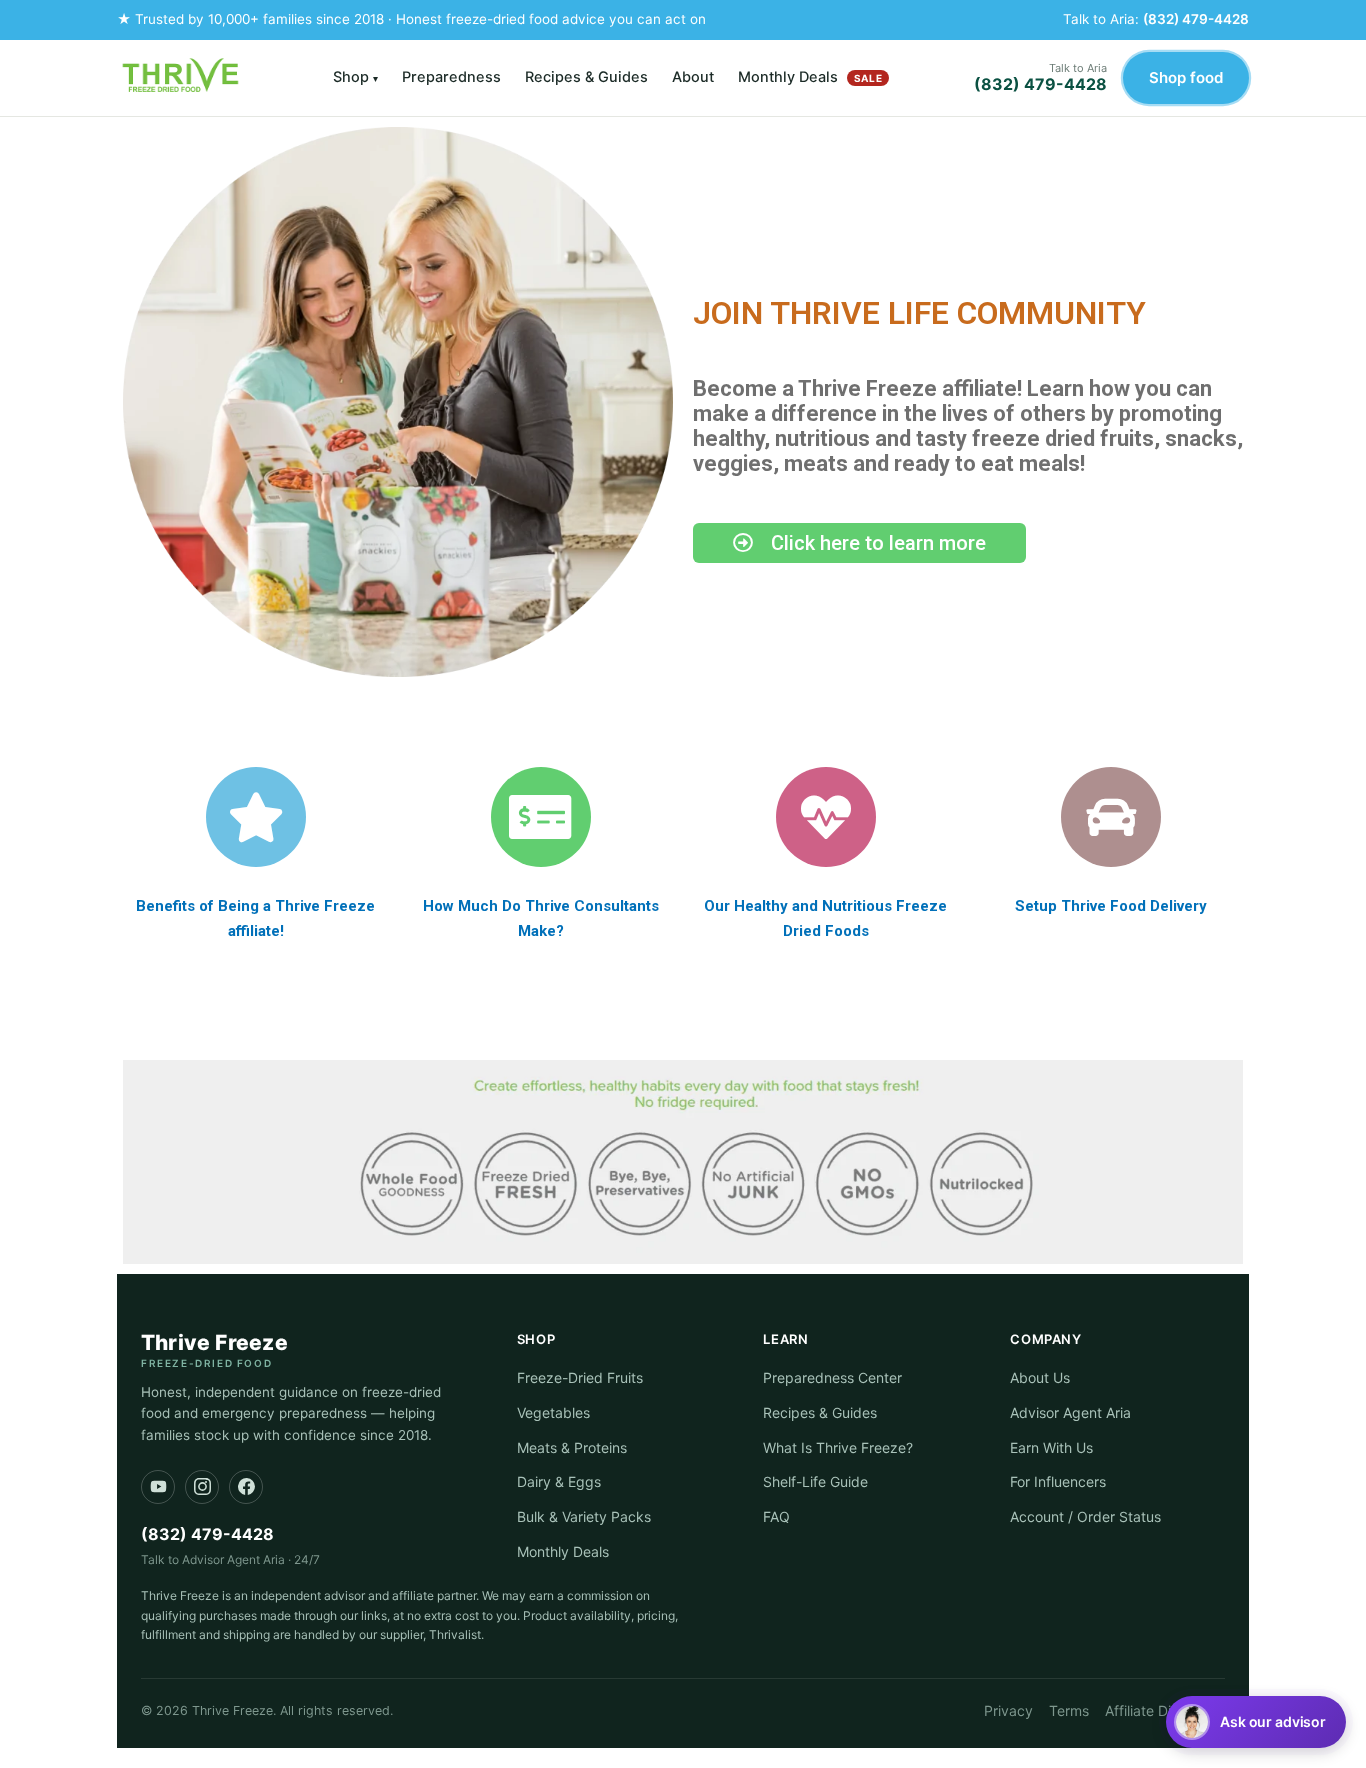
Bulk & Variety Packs (584, 1516)
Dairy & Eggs (559, 1481)
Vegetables (553, 1412)
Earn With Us (1051, 1447)
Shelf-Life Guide (815, 1481)
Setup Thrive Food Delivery (1111, 906)
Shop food (1186, 77)
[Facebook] (246, 1487)
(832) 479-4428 (1196, 19)
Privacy (1008, 1710)
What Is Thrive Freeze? (838, 1447)
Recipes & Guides (586, 77)
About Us (1040, 1377)
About (693, 77)
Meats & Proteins (572, 1447)
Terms (1069, 1710)
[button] (1256, 1722)
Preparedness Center (832, 1377)
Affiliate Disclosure (1165, 1710)
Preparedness (451, 77)
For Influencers (1058, 1481)
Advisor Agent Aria (1070, 1412)
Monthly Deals (810, 77)
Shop (355, 77)
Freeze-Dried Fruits (580, 1377)
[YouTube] (158, 1487)
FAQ (776, 1516)
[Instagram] (202, 1487)
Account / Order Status (1085, 1516)
